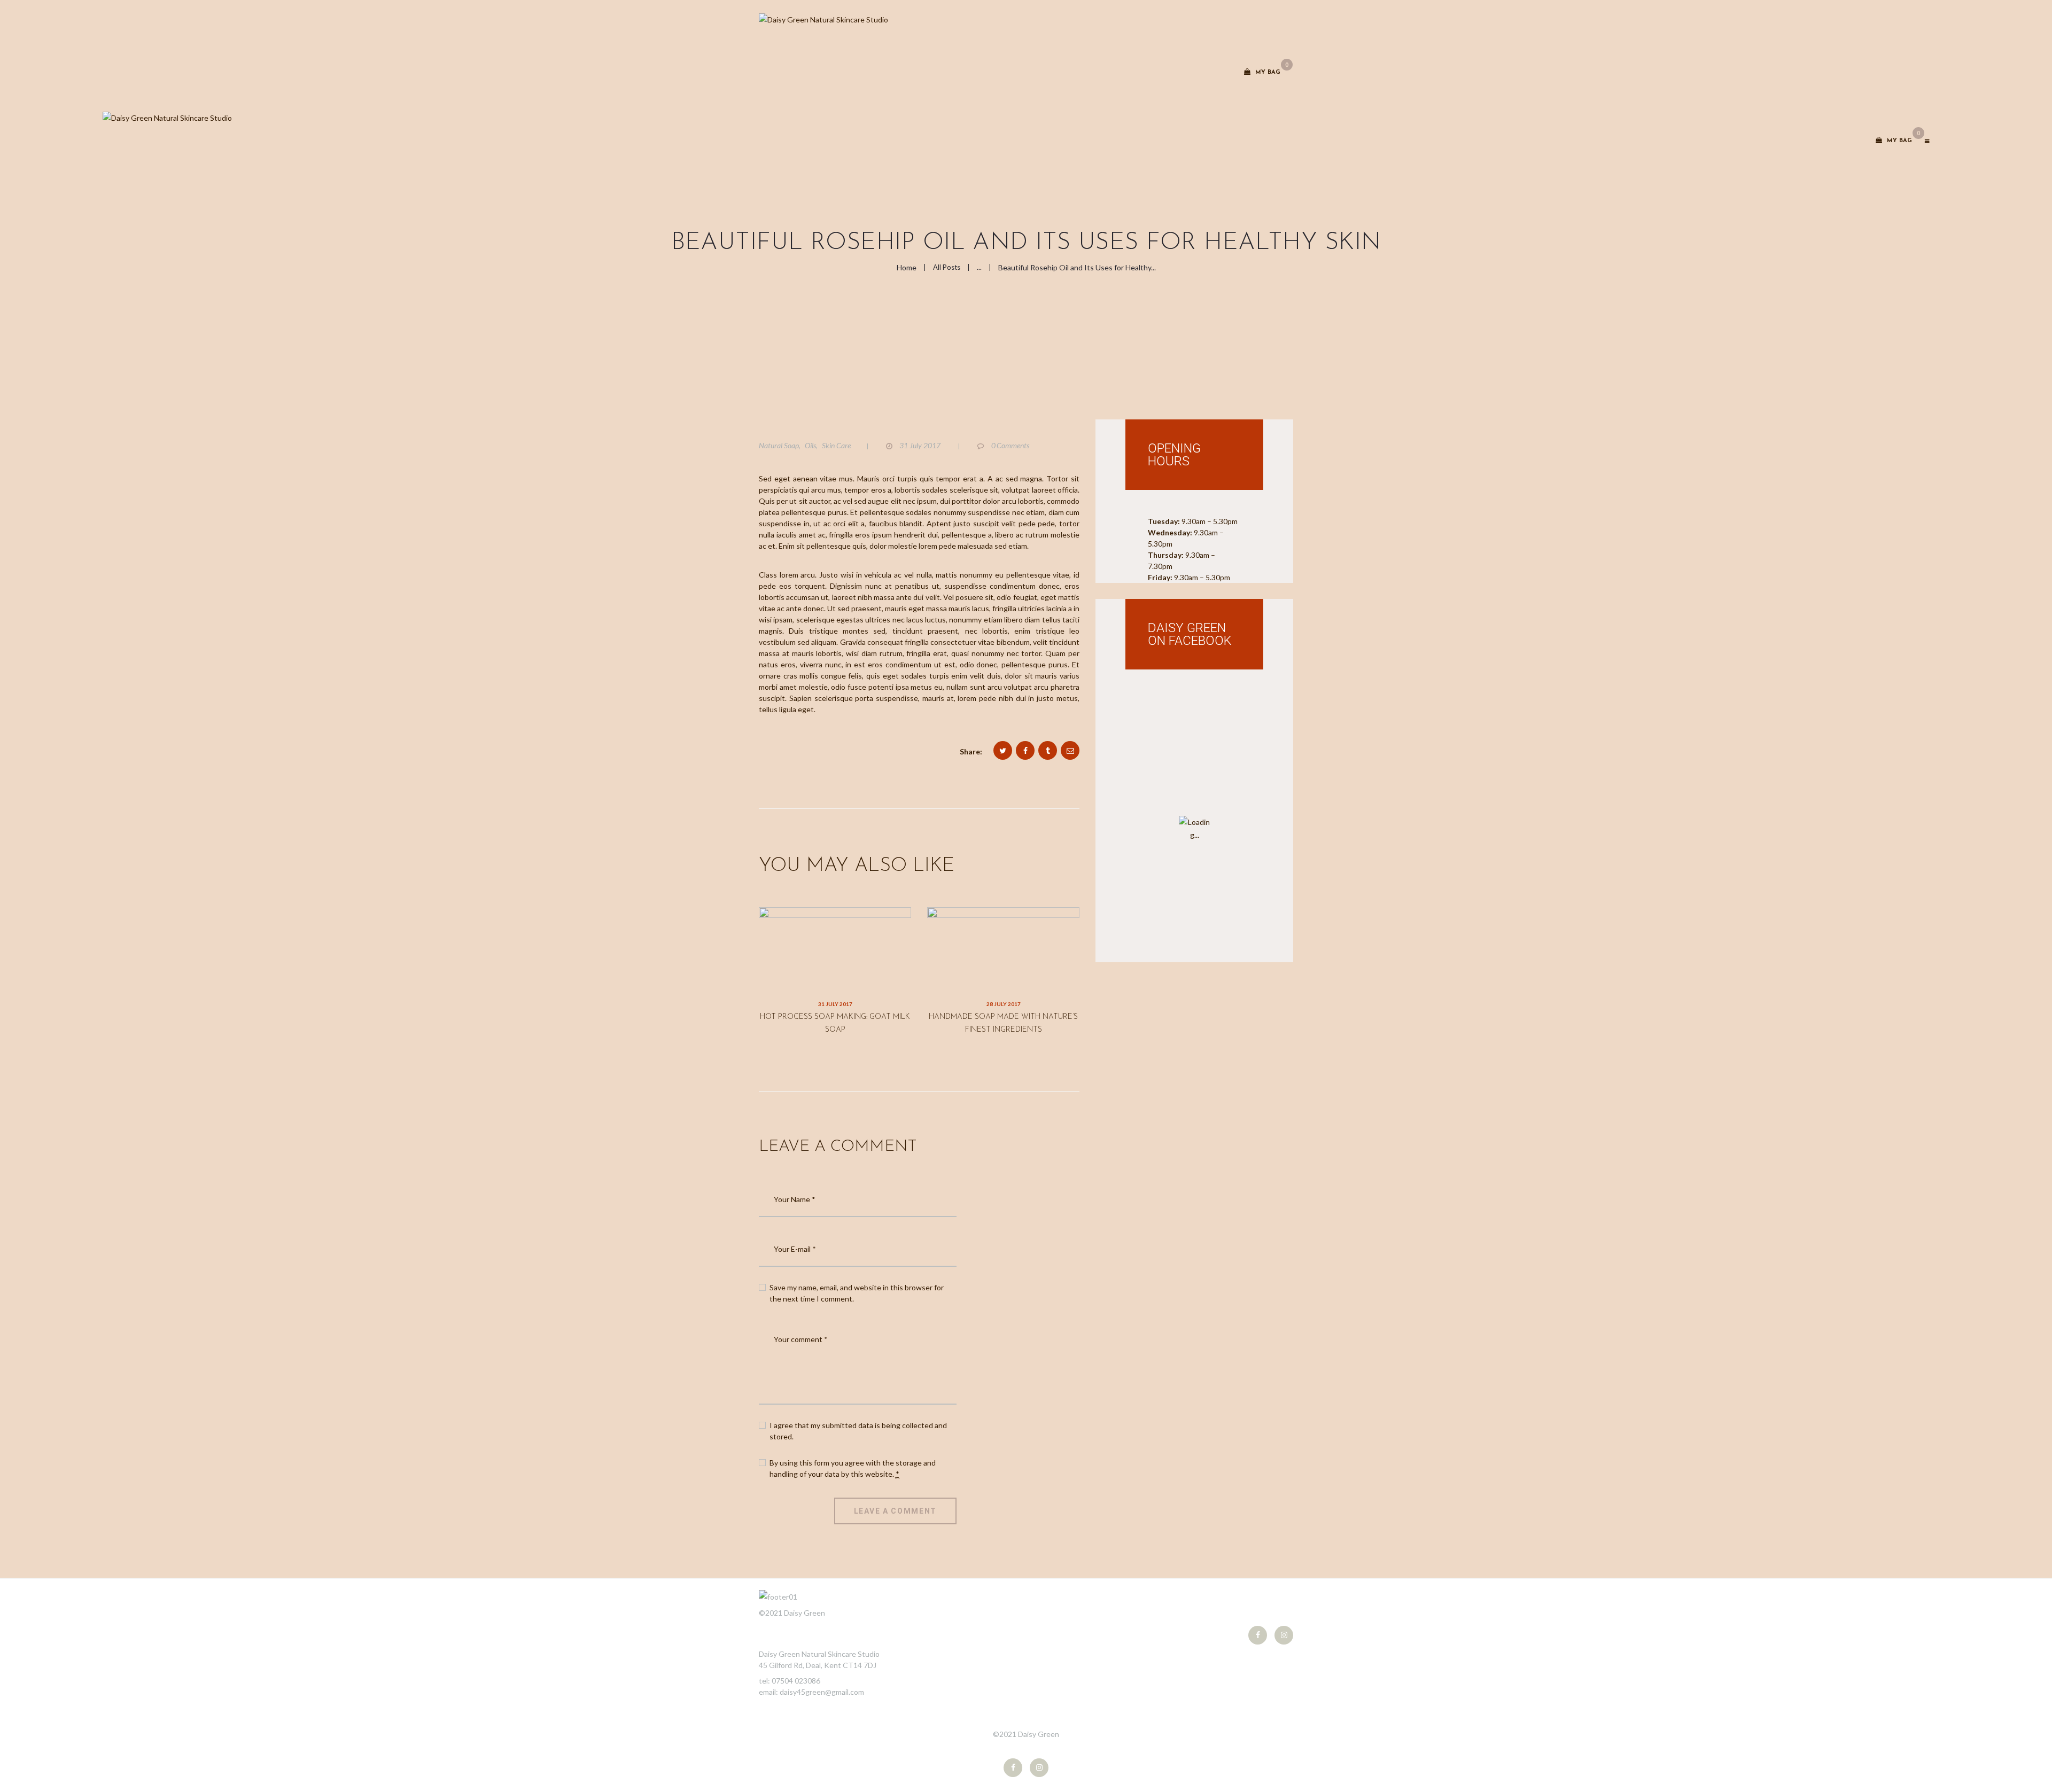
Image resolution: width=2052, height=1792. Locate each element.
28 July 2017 (1004, 1004)
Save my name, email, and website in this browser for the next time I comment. (857, 1293)
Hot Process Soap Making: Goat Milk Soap (835, 1023)
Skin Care (836, 445)
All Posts (947, 267)
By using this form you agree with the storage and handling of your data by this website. (853, 1468)
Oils (810, 445)
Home (907, 267)
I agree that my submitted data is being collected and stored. (858, 1431)
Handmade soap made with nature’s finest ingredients (1003, 1023)
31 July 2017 (835, 1004)
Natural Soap (779, 445)
